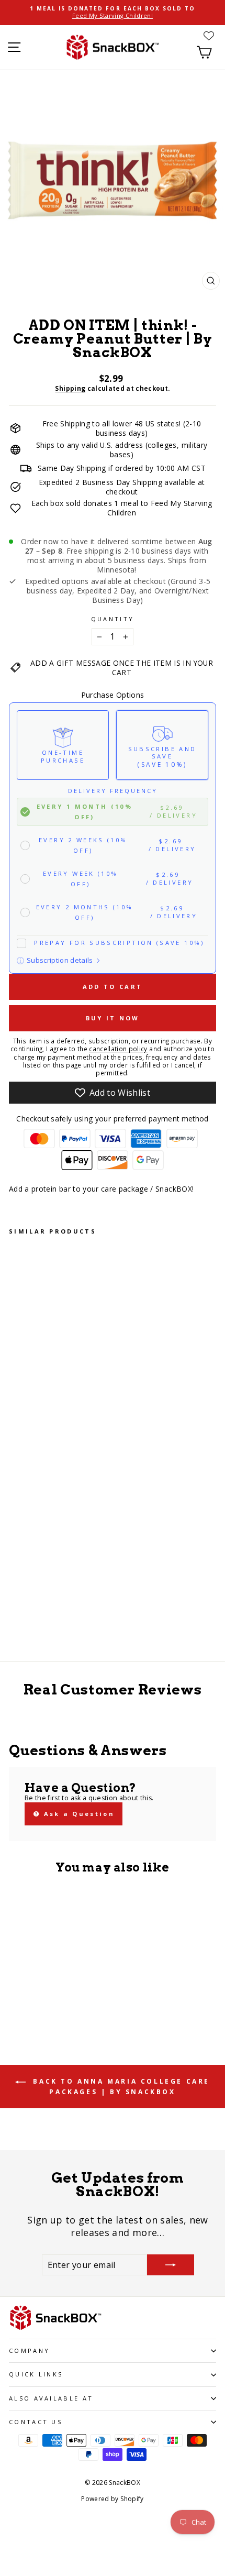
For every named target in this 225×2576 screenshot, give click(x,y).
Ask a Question (77, 1814)
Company (29, 2351)
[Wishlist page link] (209, 36)
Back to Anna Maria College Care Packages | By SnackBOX (120, 2087)
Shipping (70, 388)
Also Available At (51, 2398)
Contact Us (36, 2422)
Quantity (113, 619)
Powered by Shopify (112, 2499)
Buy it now (113, 1018)
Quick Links (36, 2374)
